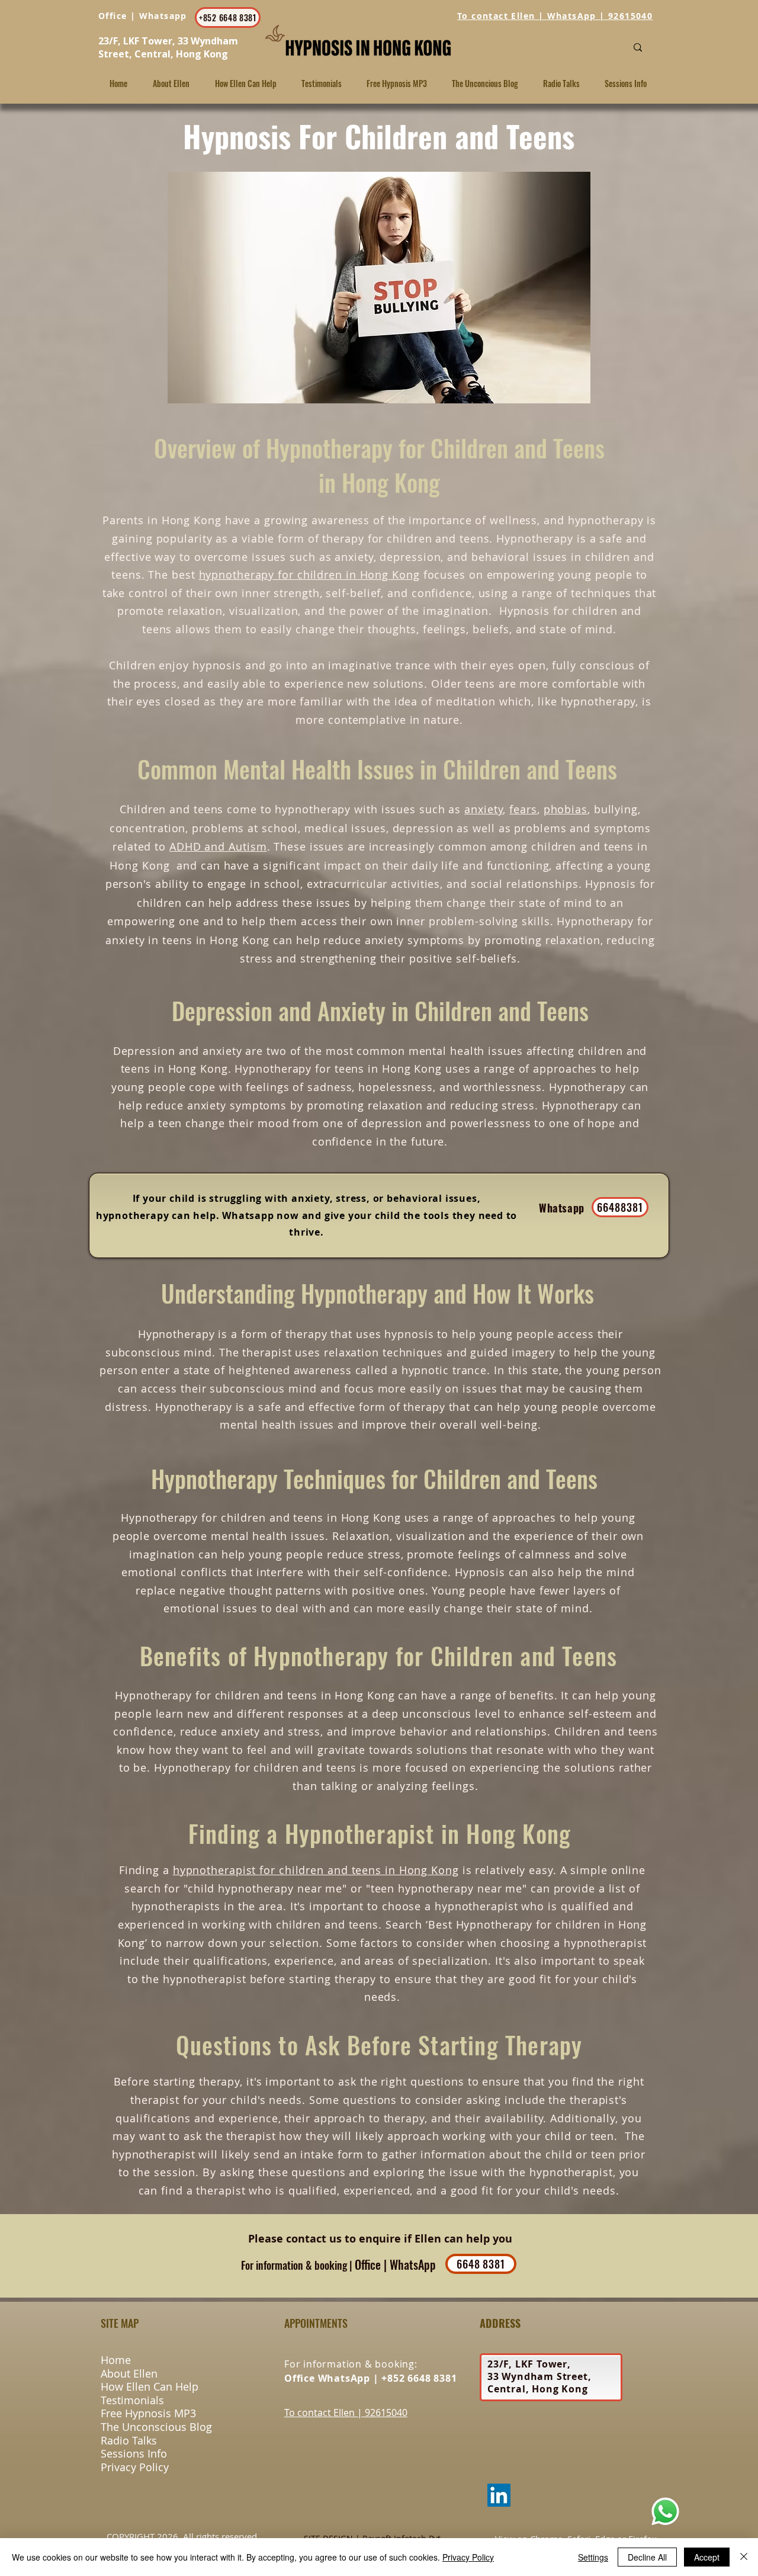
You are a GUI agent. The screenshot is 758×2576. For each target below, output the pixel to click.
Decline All (647, 2557)
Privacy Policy (135, 2467)
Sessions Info (134, 2453)
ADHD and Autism (218, 846)
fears (523, 809)
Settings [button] (593, 2557)
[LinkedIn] (499, 2495)
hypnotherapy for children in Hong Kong (309, 575)
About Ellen (129, 2373)
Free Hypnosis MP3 (148, 2413)
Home (116, 2360)
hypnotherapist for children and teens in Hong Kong (316, 1870)
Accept (707, 2557)
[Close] (744, 2557)
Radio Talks (129, 2440)
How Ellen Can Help (150, 2386)
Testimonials (132, 2400)
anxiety (484, 809)
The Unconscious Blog (156, 2427)
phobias (566, 809)
